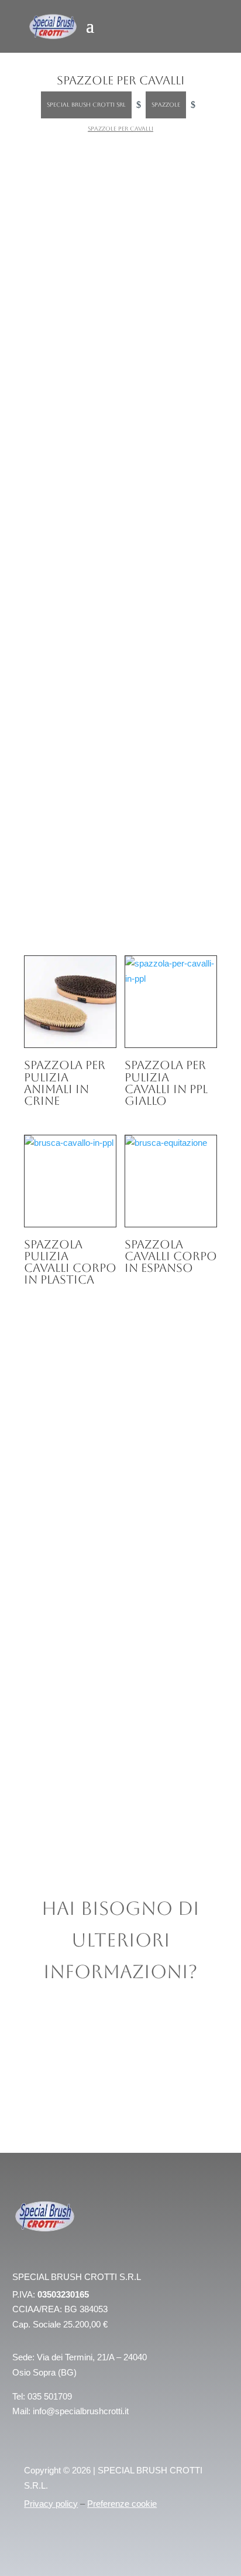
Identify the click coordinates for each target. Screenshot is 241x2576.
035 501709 (50, 2396)
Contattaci (72, 715)
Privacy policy (51, 2504)
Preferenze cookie (122, 2504)
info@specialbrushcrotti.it (81, 2411)
